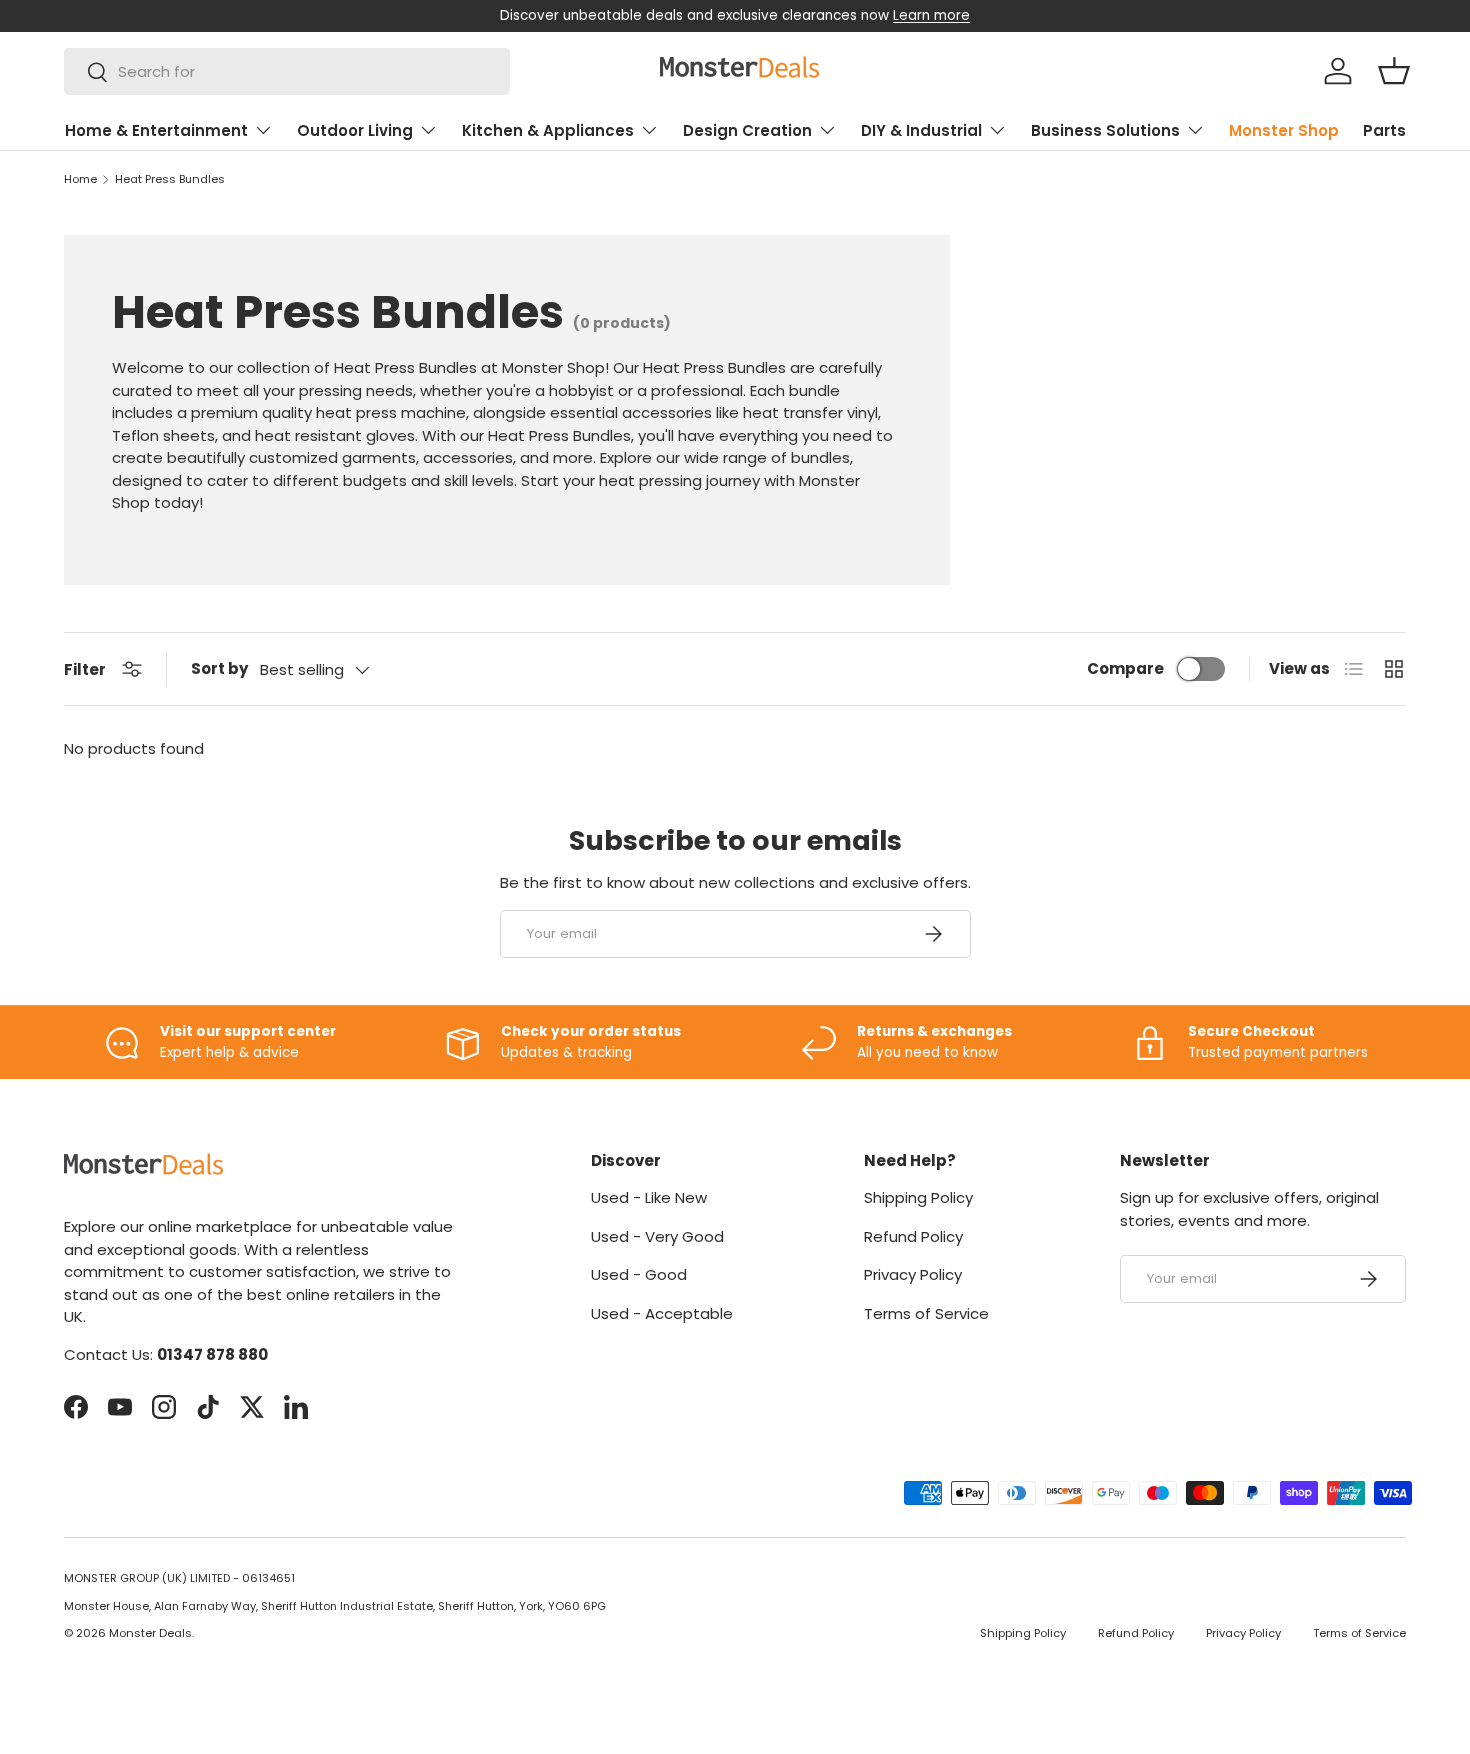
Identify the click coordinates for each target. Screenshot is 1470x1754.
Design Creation (747, 130)
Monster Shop (1284, 130)
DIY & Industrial (921, 130)
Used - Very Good (657, 1236)
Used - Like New (649, 1197)
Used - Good (639, 1274)
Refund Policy (913, 1236)
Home (80, 179)
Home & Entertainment (156, 130)
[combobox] (287, 71)
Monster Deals (150, 1633)
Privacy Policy (913, 1274)
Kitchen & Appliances (548, 130)
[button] (1394, 71)
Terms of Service (926, 1313)
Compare (1125, 668)
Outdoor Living (355, 130)
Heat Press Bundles (170, 179)
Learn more (931, 15)
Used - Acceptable (662, 1313)
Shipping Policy (918, 1197)
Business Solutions (1105, 130)
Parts (1384, 130)
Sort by (219, 668)
